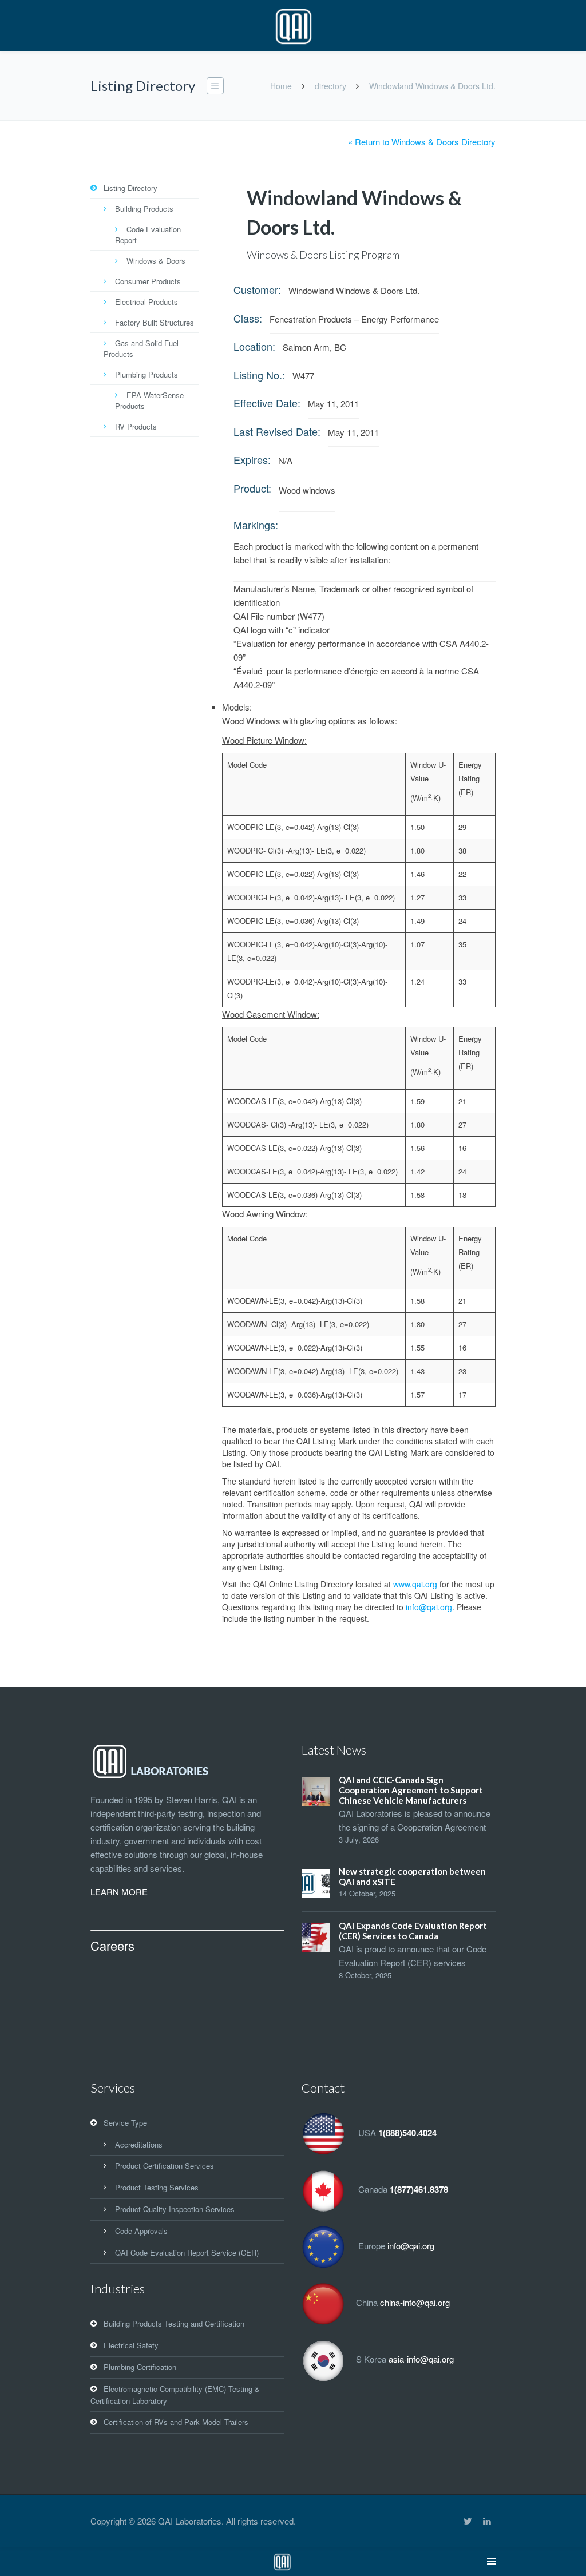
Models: (237, 707)
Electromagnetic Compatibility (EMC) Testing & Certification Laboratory (175, 2395)
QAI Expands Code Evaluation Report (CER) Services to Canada (413, 1931)
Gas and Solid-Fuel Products (141, 348)
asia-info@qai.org (421, 2359)
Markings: (256, 525)
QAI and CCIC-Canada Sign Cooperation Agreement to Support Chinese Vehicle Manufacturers (411, 1790)
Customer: (257, 289)
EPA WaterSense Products (149, 400)
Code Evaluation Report (148, 235)
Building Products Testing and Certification (174, 2323)
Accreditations (139, 2144)
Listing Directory (130, 188)
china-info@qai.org (415, 2302)
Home (281, 86)
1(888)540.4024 (407, 2133)
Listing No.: (259, 375)
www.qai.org (415, 1584)
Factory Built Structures (155, 322)
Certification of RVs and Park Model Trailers (176, 2422)
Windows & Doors (156, 261)
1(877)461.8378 (419, 2189)
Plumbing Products (146, 374)
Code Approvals (141, 2231)
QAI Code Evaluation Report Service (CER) (187, 2252)
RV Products (136, 426)
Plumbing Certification (140, 2367)
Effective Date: (267, 403)
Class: (248, 318)
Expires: (252, 459)
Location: (254, 346)
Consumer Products (148, 281)
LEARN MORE (119, 1892)
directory (330, 86)
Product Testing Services (157, 2187)
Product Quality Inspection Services (175, 2209)
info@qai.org (429, 1607)
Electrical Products (146, 302)
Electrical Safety (131, 2345)
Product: (252, 488)
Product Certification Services (165, 2166)
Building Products (144, 209)
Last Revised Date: (277, 431)
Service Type (125, 2123)
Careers (112, 1945)
